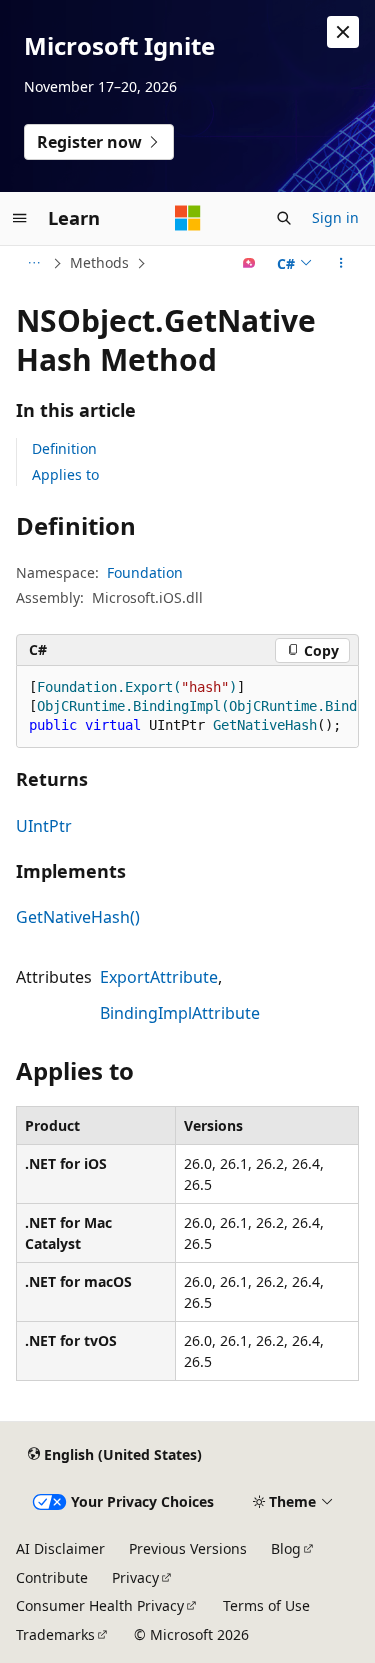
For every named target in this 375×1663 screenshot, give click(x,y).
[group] (187, 707)
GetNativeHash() (78, 917)
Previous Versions (188, 1548)
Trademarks (55, 1634)
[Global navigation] (20, 218)
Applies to (65, 474)
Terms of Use (266, 1605)
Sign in (335, 217)
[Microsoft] (188, 218)
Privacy (135, 1577)
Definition (64, 448)
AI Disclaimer (60, 1548)
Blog (286, 1548)
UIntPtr (44, 826)
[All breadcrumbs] (33, 263)
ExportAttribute (159, 977)
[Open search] (284, 218)
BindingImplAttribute (180, 1013)
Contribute (52, 1577)
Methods (99, 262)
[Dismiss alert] (343, 32)
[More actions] (341, 263)
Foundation (145, 572)
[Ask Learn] (249, 263)
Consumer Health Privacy (100, 1605)
